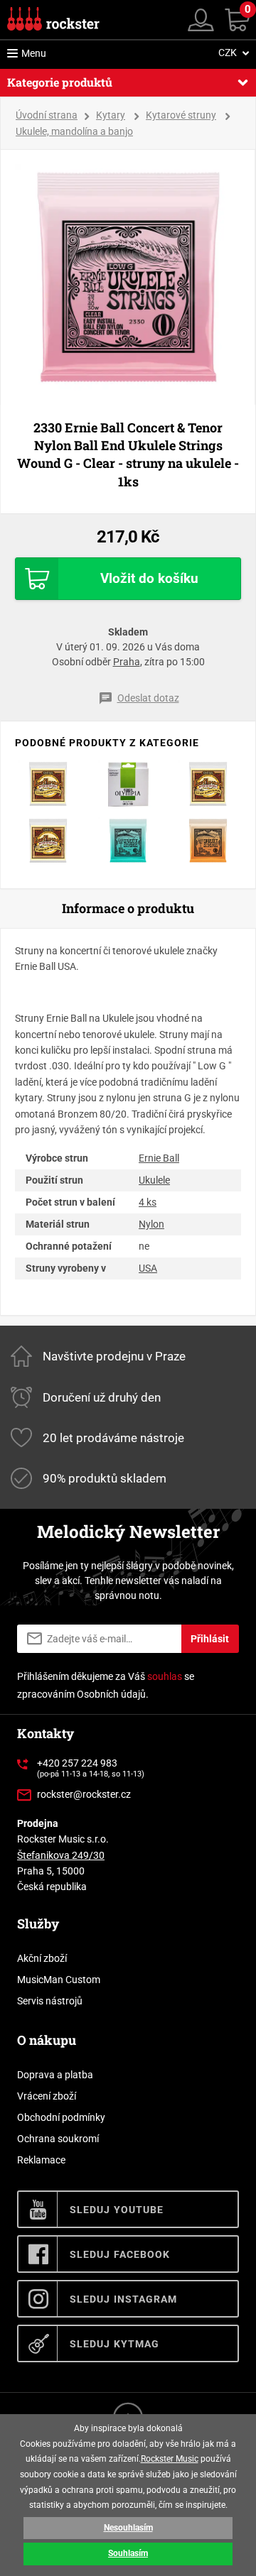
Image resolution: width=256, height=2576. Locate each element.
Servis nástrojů (50, 2001)
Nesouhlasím (128, 2528)
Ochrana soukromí (58, 2139)
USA (148, 1268)
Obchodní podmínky (61, 2117)
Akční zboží (42, 1958)
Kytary (111, 115)
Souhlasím (128, 2553)
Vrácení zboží (47, 2096)
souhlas (165, 1676)
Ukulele (154, 1180)
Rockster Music (170, 2459)
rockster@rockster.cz (84, 1794)
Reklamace (41, 2160)
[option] (128, 277)
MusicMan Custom (59, 1980)
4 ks (148, 1202)
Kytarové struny (181, 115)
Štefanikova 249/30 (61, 1855)
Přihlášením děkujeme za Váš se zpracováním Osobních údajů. (106, 1685)
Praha (127, 662)
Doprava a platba (55, 2075)
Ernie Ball (159, 1158)
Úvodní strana (47, 115)
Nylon (151, 1224)
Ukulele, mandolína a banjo (74, 131)
